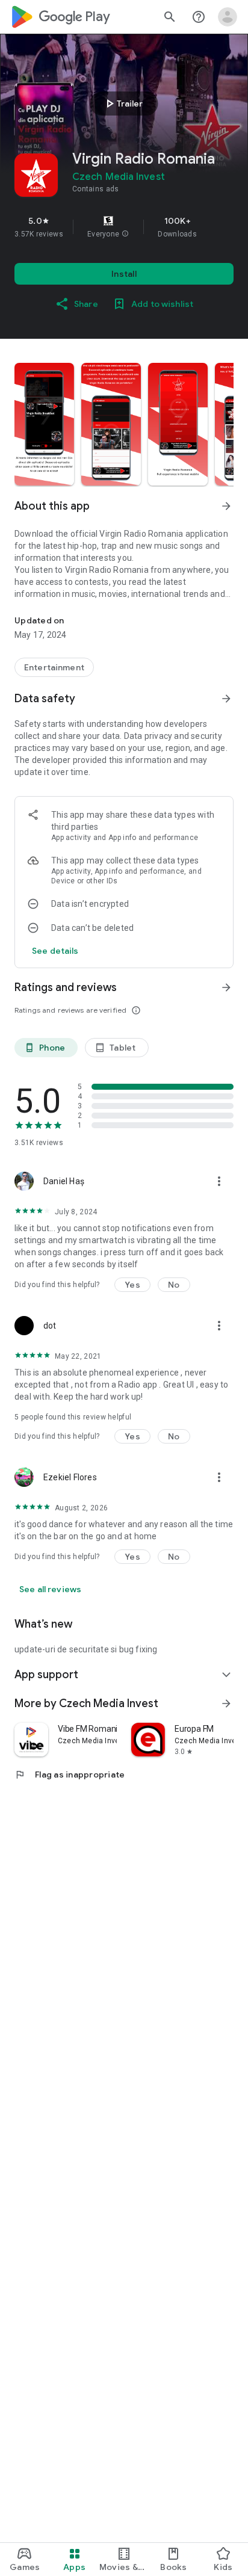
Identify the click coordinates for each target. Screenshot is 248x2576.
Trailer (122, 103)
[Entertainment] (54, 667)
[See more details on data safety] (55, 951)
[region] (124, 227)
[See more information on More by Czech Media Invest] (226, 1703)
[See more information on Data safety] (226, 699)
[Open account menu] (228, 17)
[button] (125, 234)
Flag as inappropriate (70, 1774)
